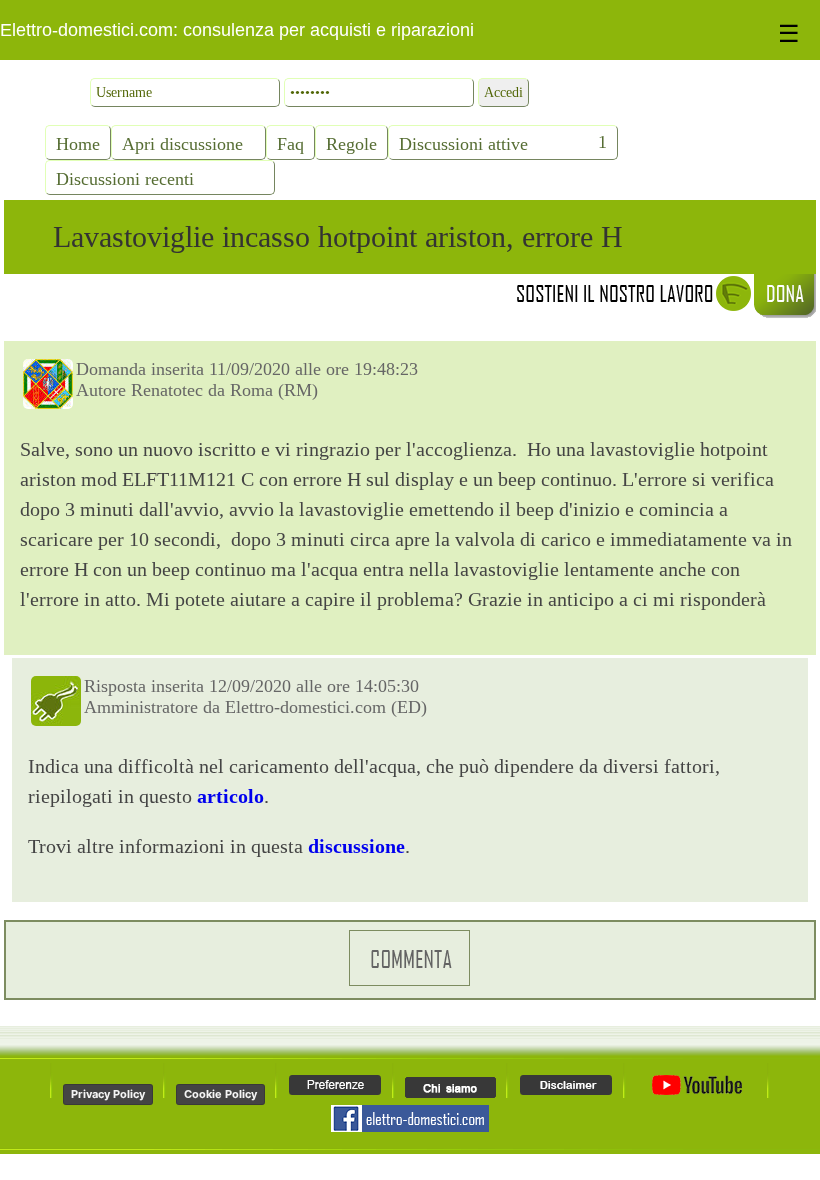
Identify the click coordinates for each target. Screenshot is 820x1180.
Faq (290, 144)
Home (78, 144)
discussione (356, 846)
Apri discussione (182, 144)
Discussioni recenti (125, 179)
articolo (230, 796)
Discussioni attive (463, 144)
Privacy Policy (108, 1094)
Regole (351, 144)
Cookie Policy (220, 1094)
